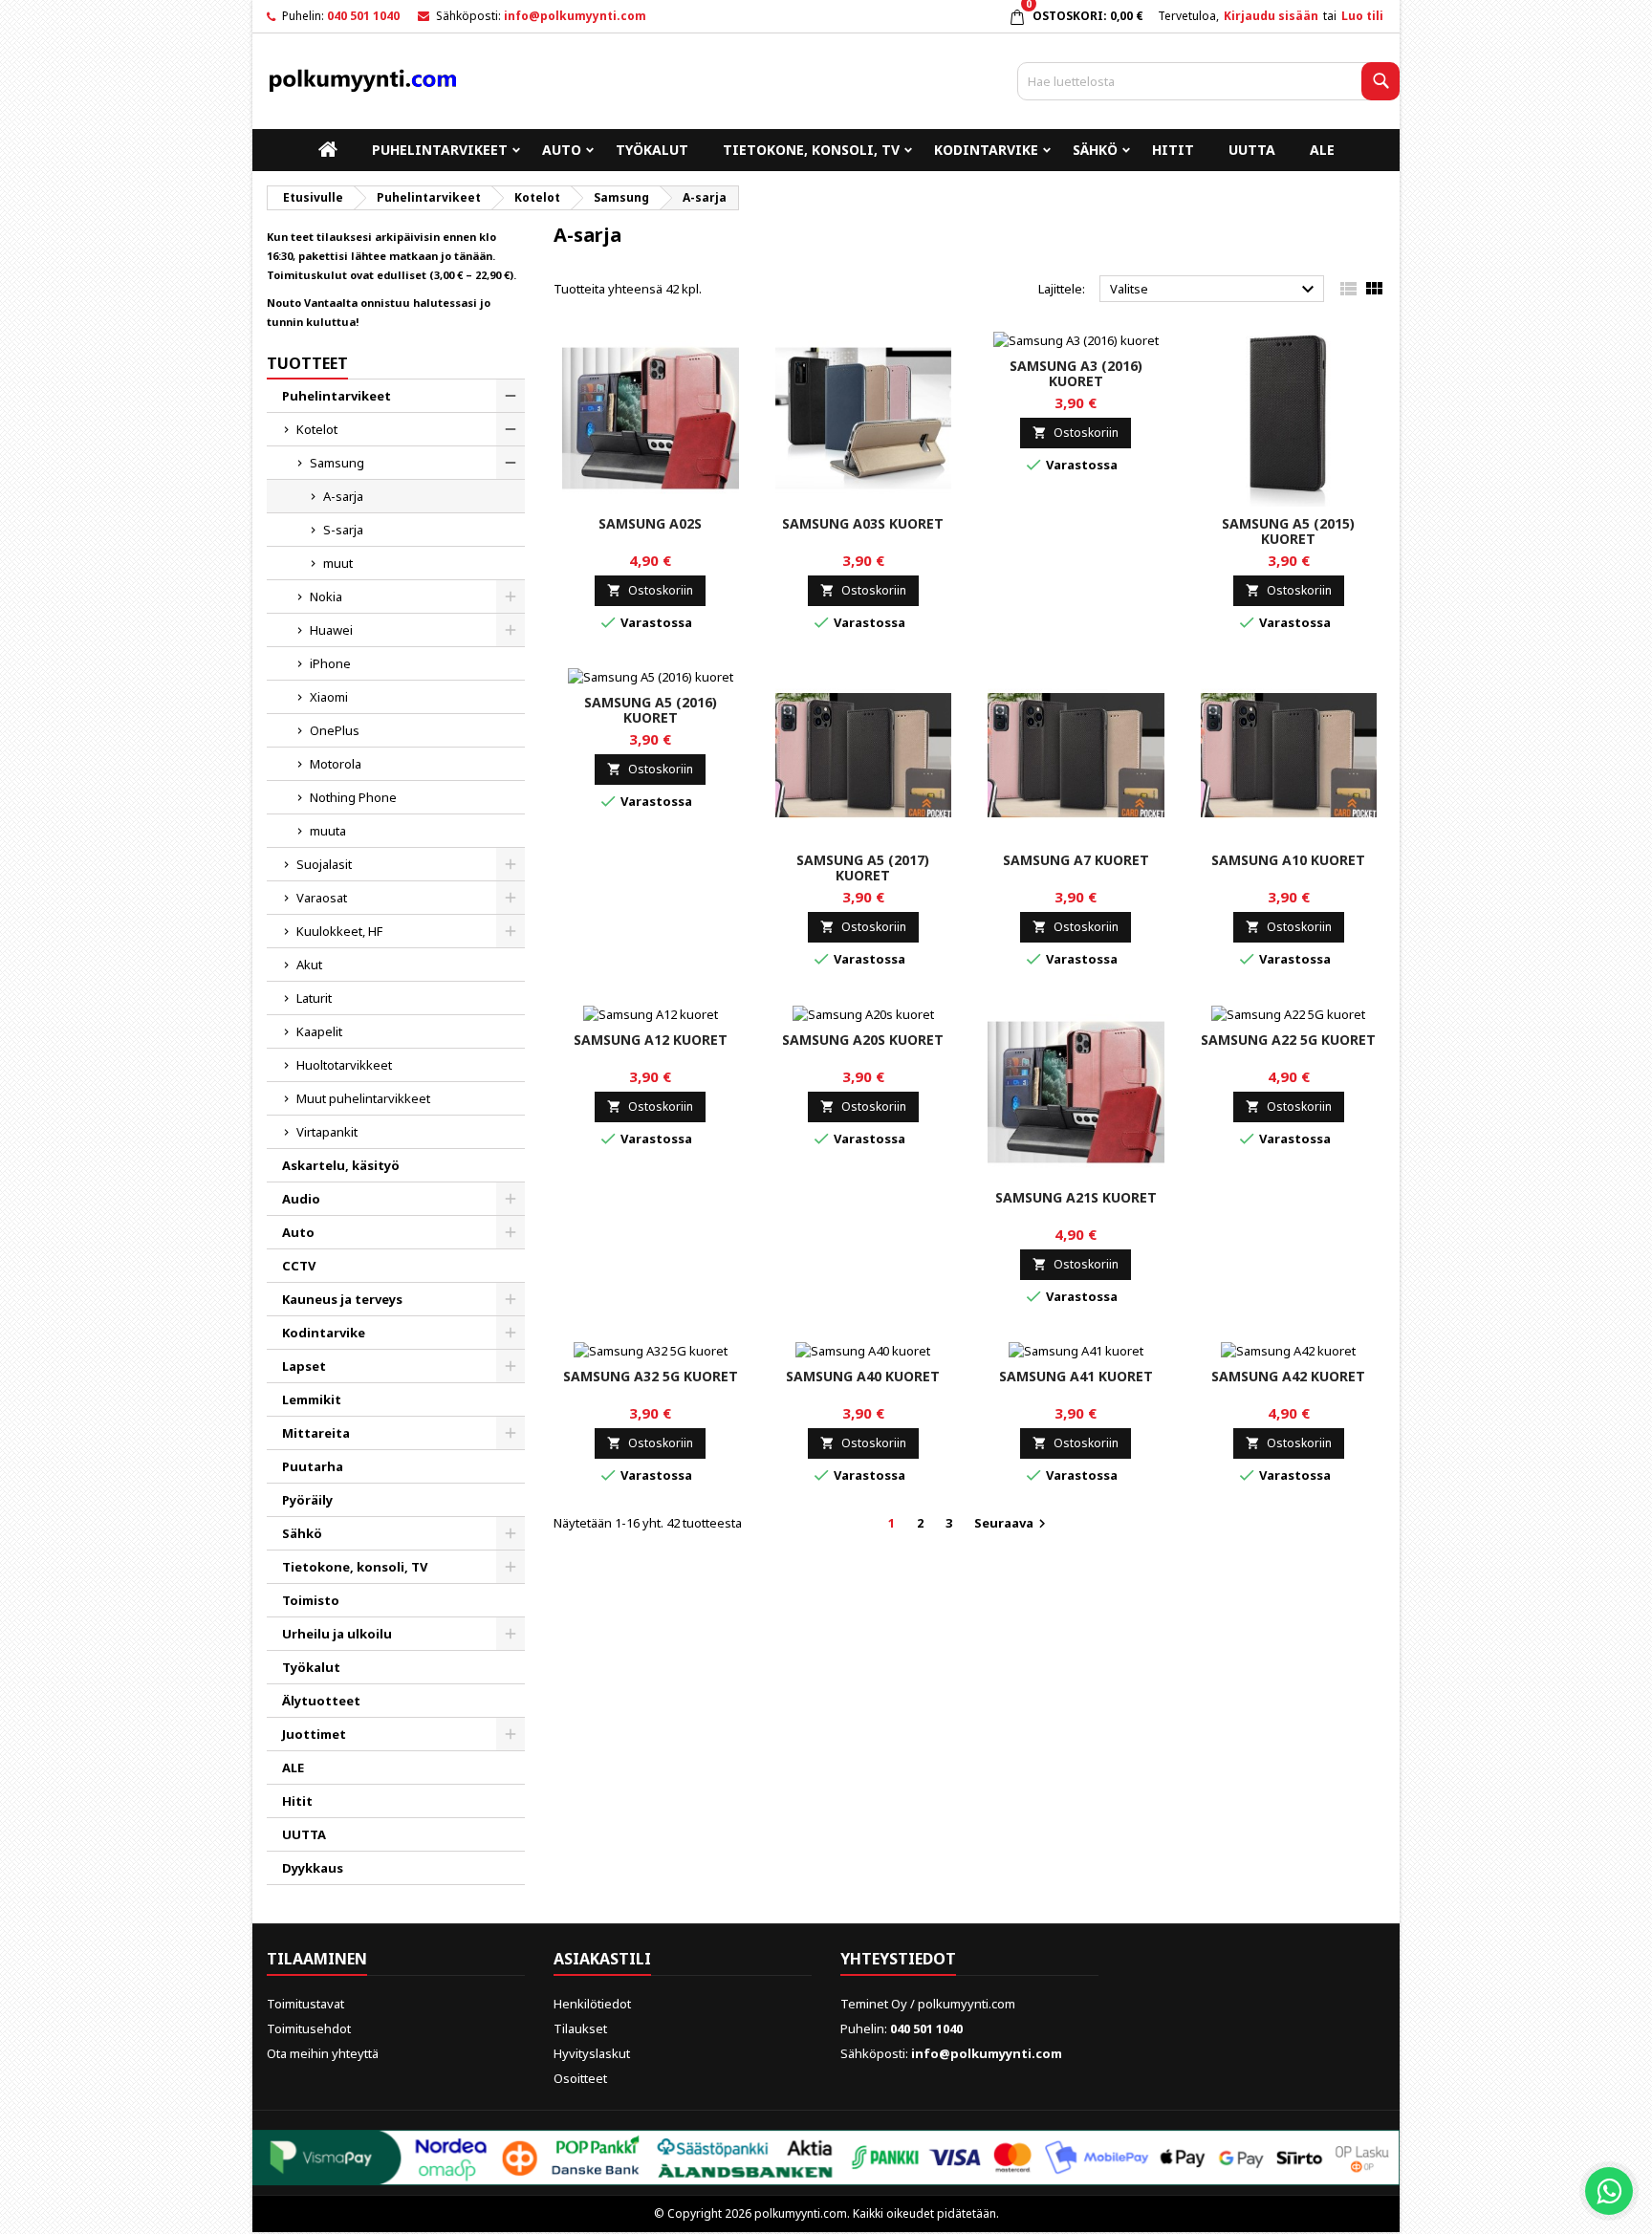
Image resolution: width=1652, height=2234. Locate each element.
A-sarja (343, 496)
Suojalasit (324, 864)
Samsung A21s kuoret (1076, 1197)
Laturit (314, 998)
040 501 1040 (363, 16)
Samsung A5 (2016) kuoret (651, 710)
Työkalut (652, 150)
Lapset (304, 1366)
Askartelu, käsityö (341, 1165)
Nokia (326, 596)
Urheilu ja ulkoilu (337, 1634)
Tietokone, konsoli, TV (811, 150)
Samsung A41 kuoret (1076, 1376)
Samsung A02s (650, 523)
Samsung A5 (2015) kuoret (1288, 531)
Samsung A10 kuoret (1288, 860)
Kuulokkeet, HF (339, 931)
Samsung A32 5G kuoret (651, 1376)
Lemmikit (312, 1399)
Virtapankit (327, 1132)
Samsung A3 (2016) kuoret (1076, 373)
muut (338, 563)
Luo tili (1362, 16)
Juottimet (314, 1734)
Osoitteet (580, 2078)
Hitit (1173, 150)
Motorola (336, 764)
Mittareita (316, 1433)
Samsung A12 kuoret (651, 1040)
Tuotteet (307, 363)
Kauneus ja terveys (342, 1299)
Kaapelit (319, 1031)
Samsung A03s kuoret (863, 523)
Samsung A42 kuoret (1288, 1376)
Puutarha (313, 1466)
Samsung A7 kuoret (1076, 860)
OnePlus (335, 730)
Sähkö (1095, 150)
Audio (301, 1199)
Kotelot (317, 429)
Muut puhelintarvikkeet (363, 1098)
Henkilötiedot (592, 2004)
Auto (562, 150)
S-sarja (343, 530)
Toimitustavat (305, 2004)
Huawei (331, 630)
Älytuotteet (321, 1701)
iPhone (330, 663)
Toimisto (311, 1600)
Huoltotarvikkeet (344, 1065)
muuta (328, 831)
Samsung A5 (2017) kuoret (863, 868)
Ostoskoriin (650, 590)
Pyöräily (307, 1500)
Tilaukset (580, 2028)
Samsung (337, 463)
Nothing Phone (353, 797)
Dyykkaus (313, 1868)
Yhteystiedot (898, 1959)
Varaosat (322, 898)
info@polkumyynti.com (575, 16)
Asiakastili (602, 1959)
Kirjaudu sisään (1271, 16)
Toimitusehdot (309, 2028)
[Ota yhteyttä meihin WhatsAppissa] (1609, 2191)
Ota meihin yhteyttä (323, 2053)
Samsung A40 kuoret (863, 1376)
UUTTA (1252, 150)
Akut (309, 965)
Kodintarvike (986, 150)
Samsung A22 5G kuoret (1288, 1040)
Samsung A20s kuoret (863, 1040)
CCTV (299, 1266)
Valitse (1215, 290)
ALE (1322, 150)
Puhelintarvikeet (440, 150)
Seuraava (1012, 1523)
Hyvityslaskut (592, 2053)
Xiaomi (329, 697)
